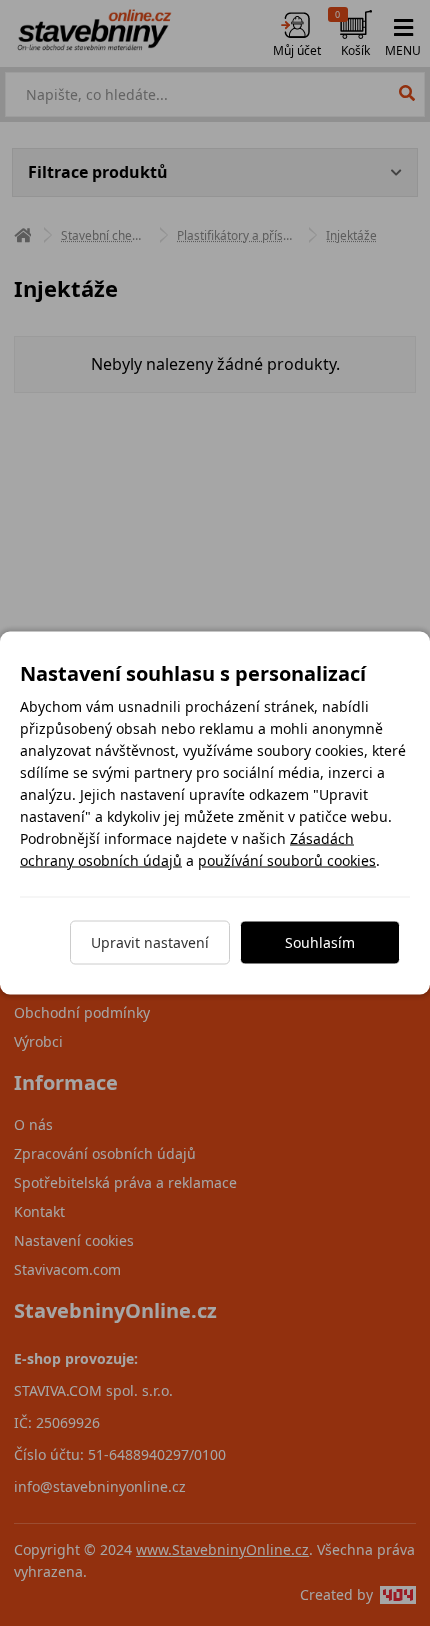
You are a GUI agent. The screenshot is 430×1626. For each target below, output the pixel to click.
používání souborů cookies (287, 860)
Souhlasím (320, 942)
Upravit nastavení (150, 942)
